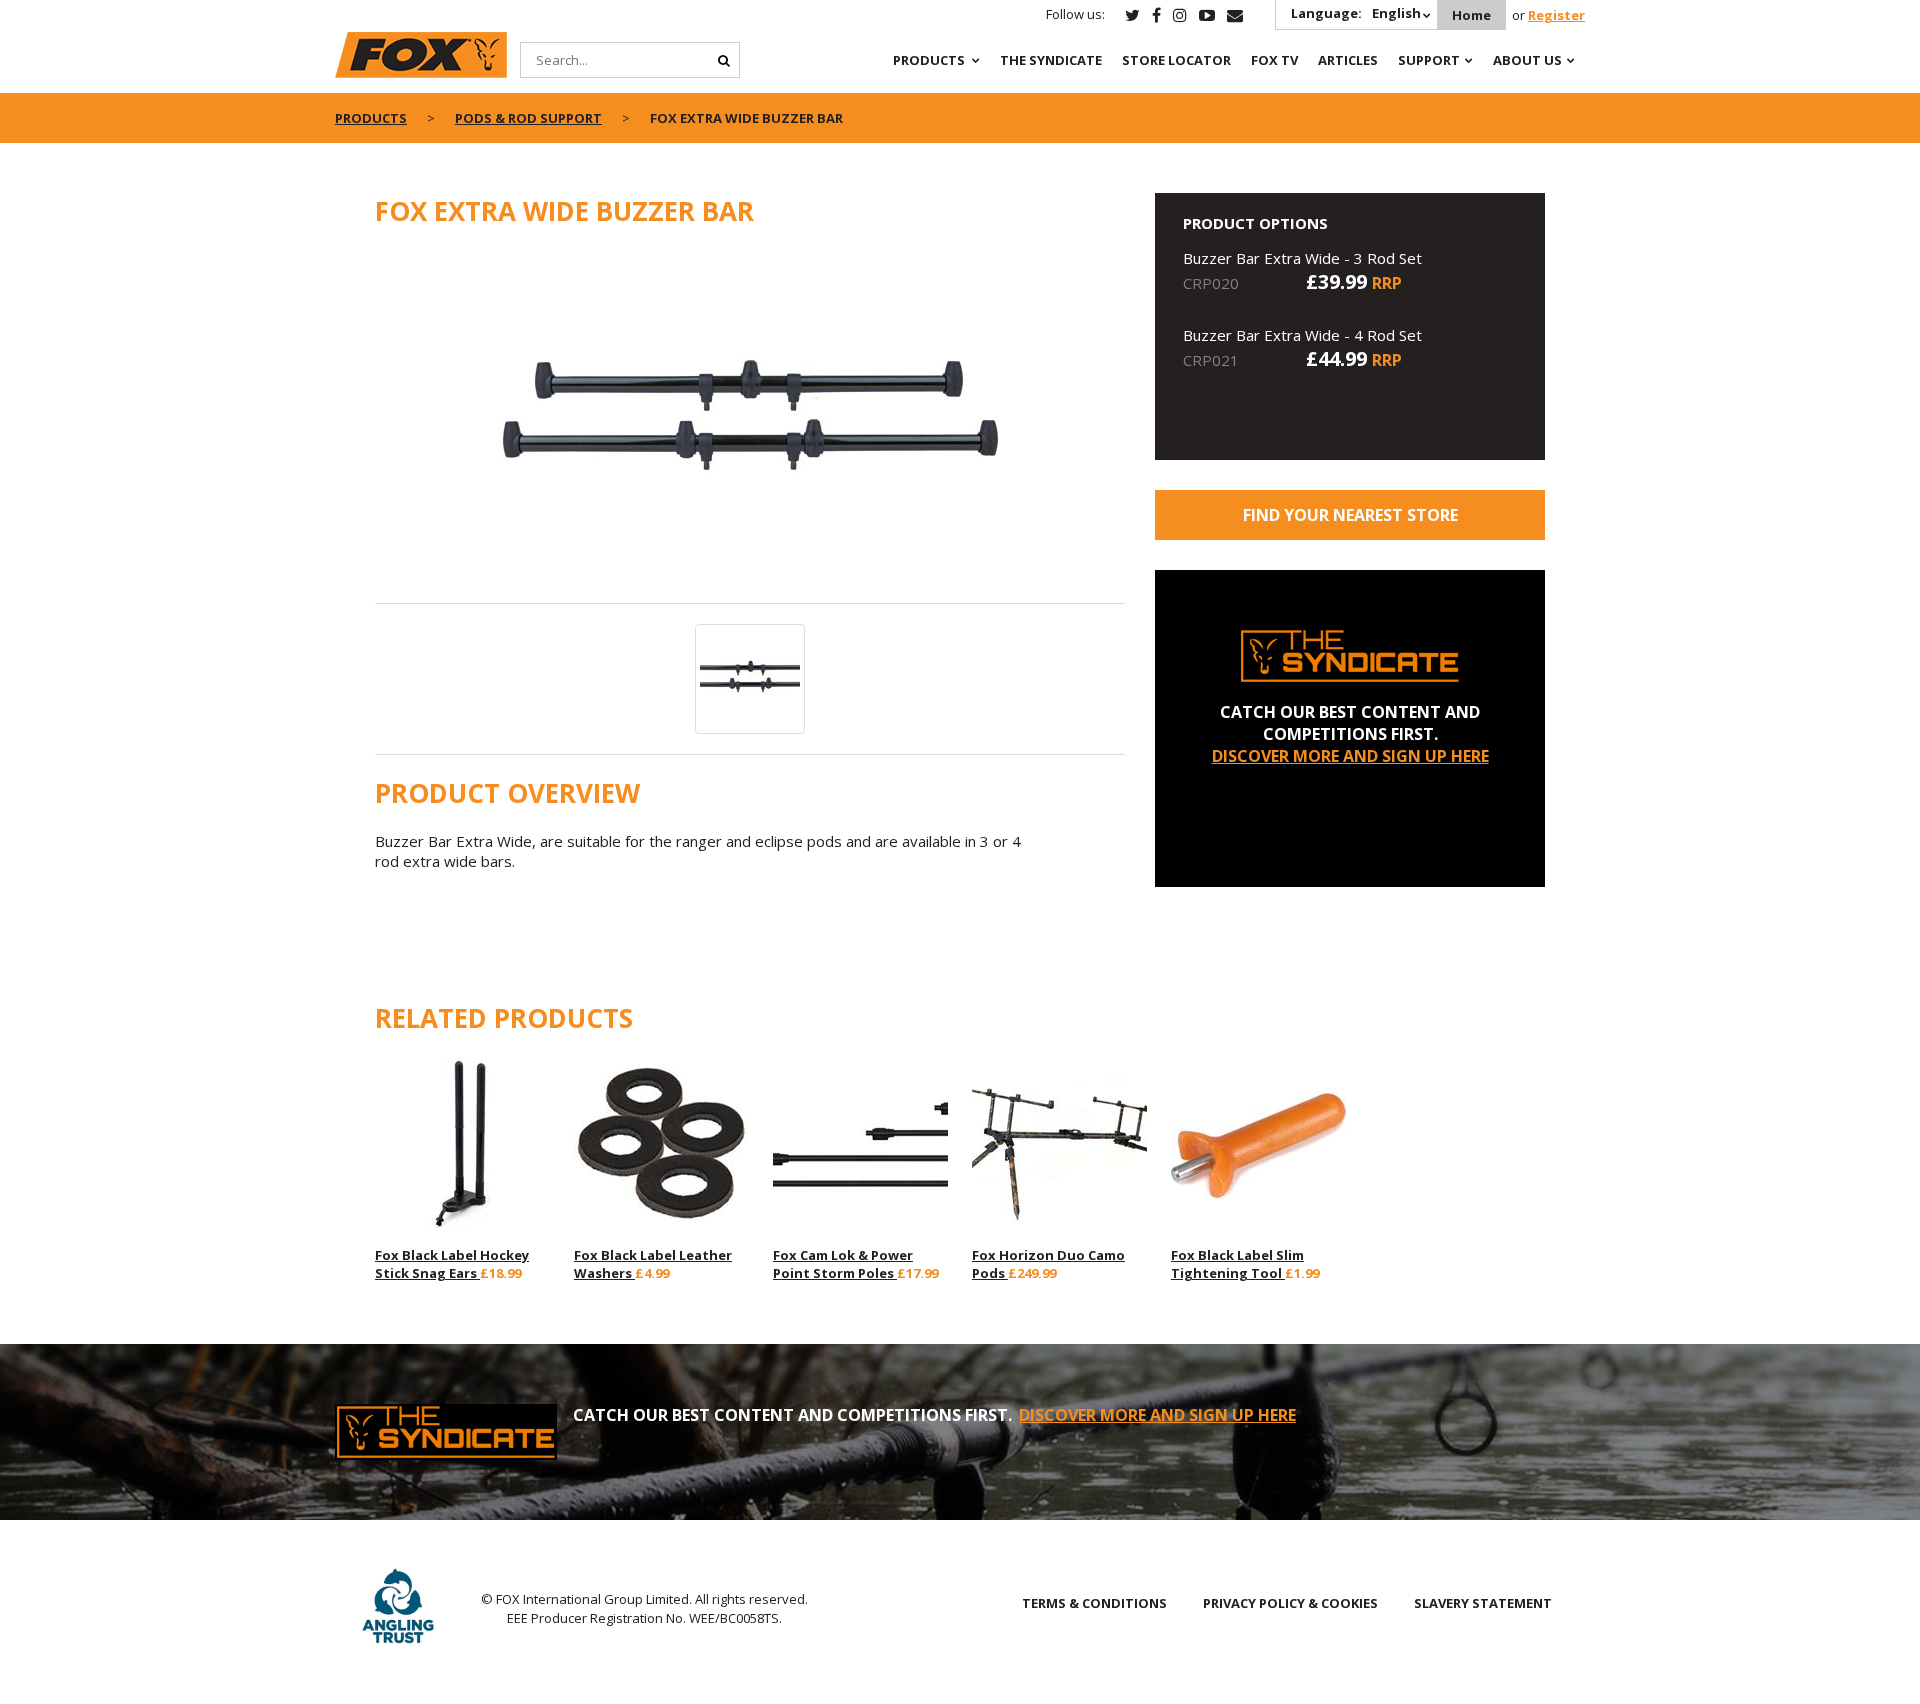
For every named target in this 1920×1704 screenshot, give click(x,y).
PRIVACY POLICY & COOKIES (1290, 1603)
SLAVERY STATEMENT (1483, 1603)
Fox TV (1274, 60)
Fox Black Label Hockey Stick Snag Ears (452, 1264)
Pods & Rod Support (528, 118)
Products (929, 60)
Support (1429, 60)
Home (1471, 15)
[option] (750, 426)
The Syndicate (1051, 60)
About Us (1527, 60)
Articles (1348, 60)
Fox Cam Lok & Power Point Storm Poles (843, 1264)
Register (1556, 15)
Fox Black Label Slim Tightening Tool (1237, 1264)
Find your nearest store (1350, 515)
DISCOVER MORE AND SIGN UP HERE (1350, 756)
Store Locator (1176, 60)
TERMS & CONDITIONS (1094, 1603)
